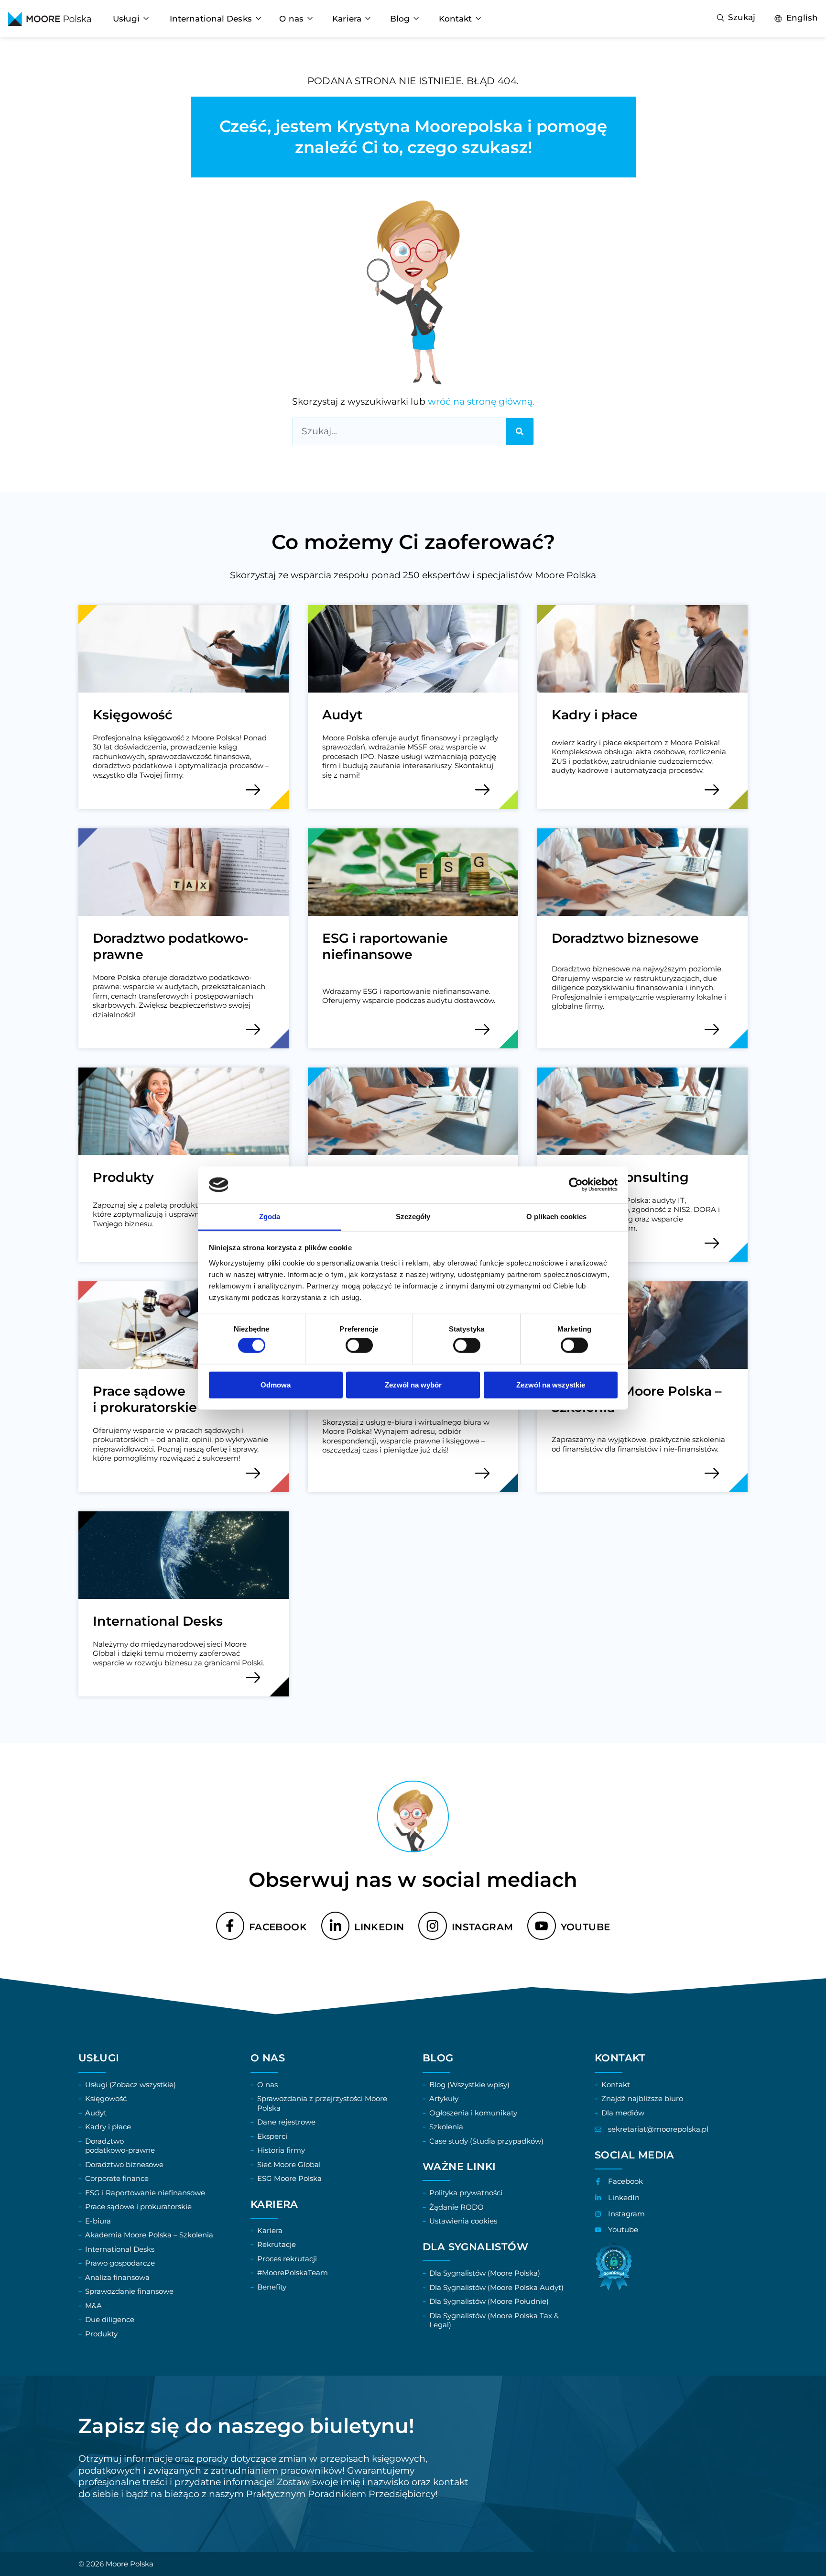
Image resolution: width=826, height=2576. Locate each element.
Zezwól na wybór (413, 1384)
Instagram (483, 1927)
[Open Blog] (416, 19)
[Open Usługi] (146, 19)
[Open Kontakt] (478, 19)
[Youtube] (541, 1926)
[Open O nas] (310, 19)
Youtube (586, 1927)
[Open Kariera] (368, 19)
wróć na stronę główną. (481, 402)
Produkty (123, 1177)
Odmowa (276, 1384)
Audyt (342, 715)
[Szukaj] (520, 431)
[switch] (359, 1345)
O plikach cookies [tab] (556, 1216)
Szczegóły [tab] (413, 1216)
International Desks (158, 1621)
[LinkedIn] (335, 1926)
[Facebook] (230, 1926)
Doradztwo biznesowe (625, 938)
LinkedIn (379, 1927)
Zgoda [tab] (270, 1216)
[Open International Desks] (258, 19)
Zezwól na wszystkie (551, 1384)
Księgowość (133, 715)
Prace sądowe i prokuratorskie (145, 1399)
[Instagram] (432, 1926)
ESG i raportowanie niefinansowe (385, 947)
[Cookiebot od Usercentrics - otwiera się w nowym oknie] (576, 1185)
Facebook (278, 1927)
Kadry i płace (595, 715)
